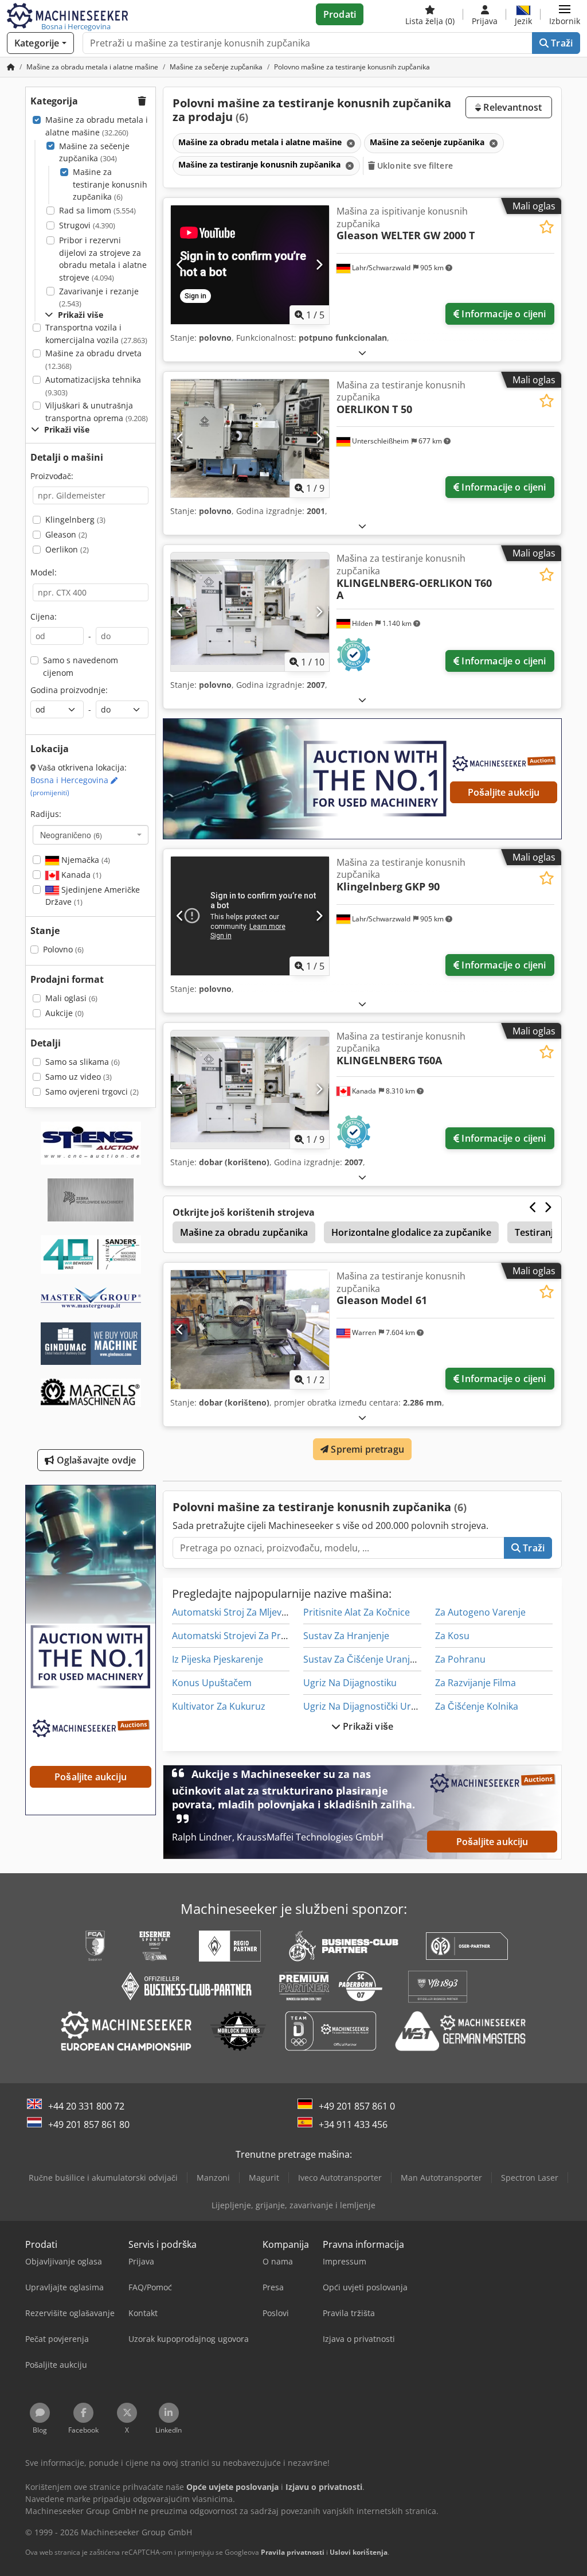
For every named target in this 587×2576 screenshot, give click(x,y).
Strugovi (87, 225)
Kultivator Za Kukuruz (219, 1706)
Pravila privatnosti (293, 2552)
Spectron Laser (530, 2178)
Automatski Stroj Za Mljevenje (236, 1612)
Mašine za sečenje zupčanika (94, 152)
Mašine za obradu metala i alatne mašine (97, 126)
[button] (565, 14)
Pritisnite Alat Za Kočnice (357, 1612)
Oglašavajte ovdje (95, 1460)
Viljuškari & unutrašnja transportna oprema (97, 412)
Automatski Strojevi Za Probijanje (244, 1636)
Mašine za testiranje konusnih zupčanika (110, 184)
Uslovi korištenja (359, 2552)
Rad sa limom (97, 210)
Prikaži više (367, 1726)
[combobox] (91, 835)
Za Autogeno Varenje (480, 1612)
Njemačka (85, 860)
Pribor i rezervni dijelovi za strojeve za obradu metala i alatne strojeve (103, 259)
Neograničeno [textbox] (71, 835)
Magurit (264, 2178)
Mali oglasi (71, 998)
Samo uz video (79, 1077)
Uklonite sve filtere (414, 166)
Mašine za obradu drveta (93, 359)
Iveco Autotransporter (340, 2178)
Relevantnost (511, 107)
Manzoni (213, 2178)
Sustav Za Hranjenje (346, 1636)
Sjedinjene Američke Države (93, 896)
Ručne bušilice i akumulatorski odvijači (103, 2178)
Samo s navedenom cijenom (81, 666)
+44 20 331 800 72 (86, 2106)
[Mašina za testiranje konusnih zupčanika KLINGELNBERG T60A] (250, 1090)
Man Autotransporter (441, 2178)
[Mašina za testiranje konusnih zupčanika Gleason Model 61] (250, 1330)
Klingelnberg (75, 520)
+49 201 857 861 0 (357, 2106)
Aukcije (64, 1013)
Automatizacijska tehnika (93, 386)
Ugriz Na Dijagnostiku (350, 1683)
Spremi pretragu (366, 1449)
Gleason (66, 534)
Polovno (63, 949)
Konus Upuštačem (212, 1683)
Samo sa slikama (83, 1062)
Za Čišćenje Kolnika (477, 1706)
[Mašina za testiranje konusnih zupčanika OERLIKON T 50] (250, 439)
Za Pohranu (460, 1659)
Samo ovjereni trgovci (92, 1092)
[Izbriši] (350, 143)
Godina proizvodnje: (69, 690)
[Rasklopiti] (362, 353)
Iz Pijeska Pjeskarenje (218, 1659)
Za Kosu (452, 1636)
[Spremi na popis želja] (547, 227)
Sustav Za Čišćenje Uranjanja (366, 1659)
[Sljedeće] (319, 264)
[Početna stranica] (11, 67)
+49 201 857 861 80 (89, 2124)
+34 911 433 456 (353, 2124)
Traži (561, 43)
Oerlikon (67, 549)
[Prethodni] (180, 264)
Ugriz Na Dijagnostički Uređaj (366, 1706)
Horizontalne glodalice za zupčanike (411, 1232)
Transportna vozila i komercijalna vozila (96, 334)
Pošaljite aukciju (504, 792)
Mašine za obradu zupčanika (244, 1232)
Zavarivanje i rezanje (99, 297)
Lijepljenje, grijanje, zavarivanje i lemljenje (293, 2205)
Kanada (80, 875)
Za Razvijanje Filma (476, 1683)
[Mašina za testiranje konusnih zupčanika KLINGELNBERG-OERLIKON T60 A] (250, 612)
